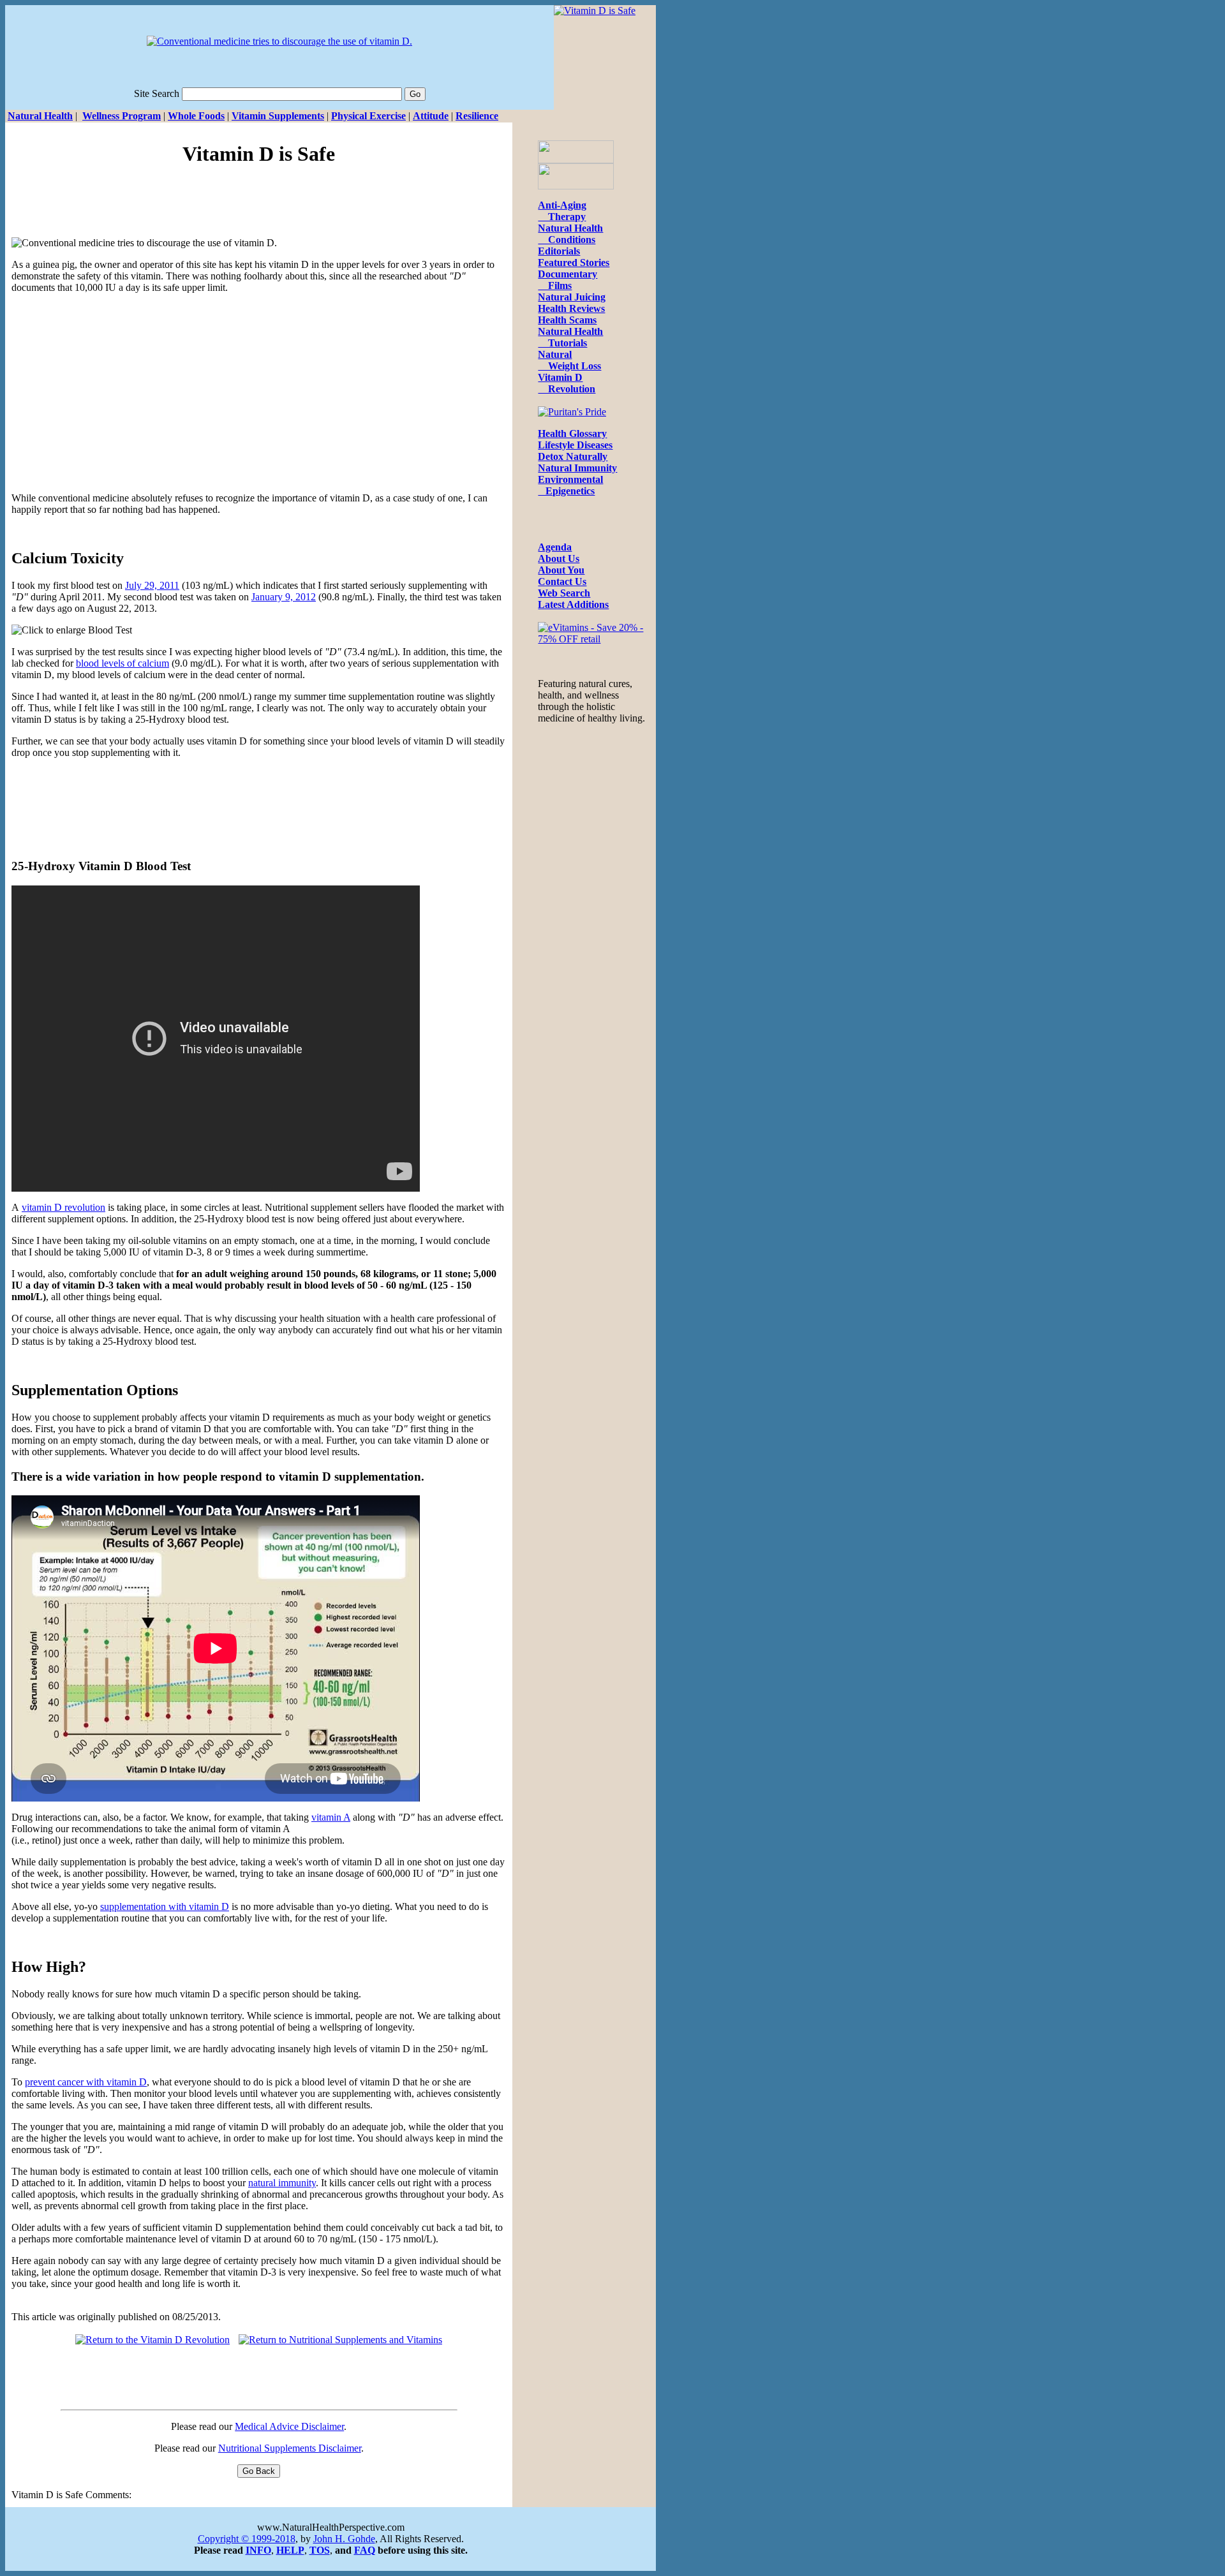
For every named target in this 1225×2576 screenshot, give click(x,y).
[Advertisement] (259, 209)
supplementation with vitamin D (165, 1906)
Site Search (157, 93)
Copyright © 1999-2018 (247, 2539)
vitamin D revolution (63, 1207)
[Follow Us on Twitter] (576, 186)
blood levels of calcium (122, 663)
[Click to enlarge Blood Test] (72, 630)
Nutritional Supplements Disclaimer (290, 2448)
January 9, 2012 (284, 597)
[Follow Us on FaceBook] (576, 160)
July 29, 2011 (152, 585)
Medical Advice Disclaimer (289, 2426)
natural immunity (282, 2183)
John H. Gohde (344, 2539)
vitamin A (331, 1817)
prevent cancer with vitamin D (86, 2082)
